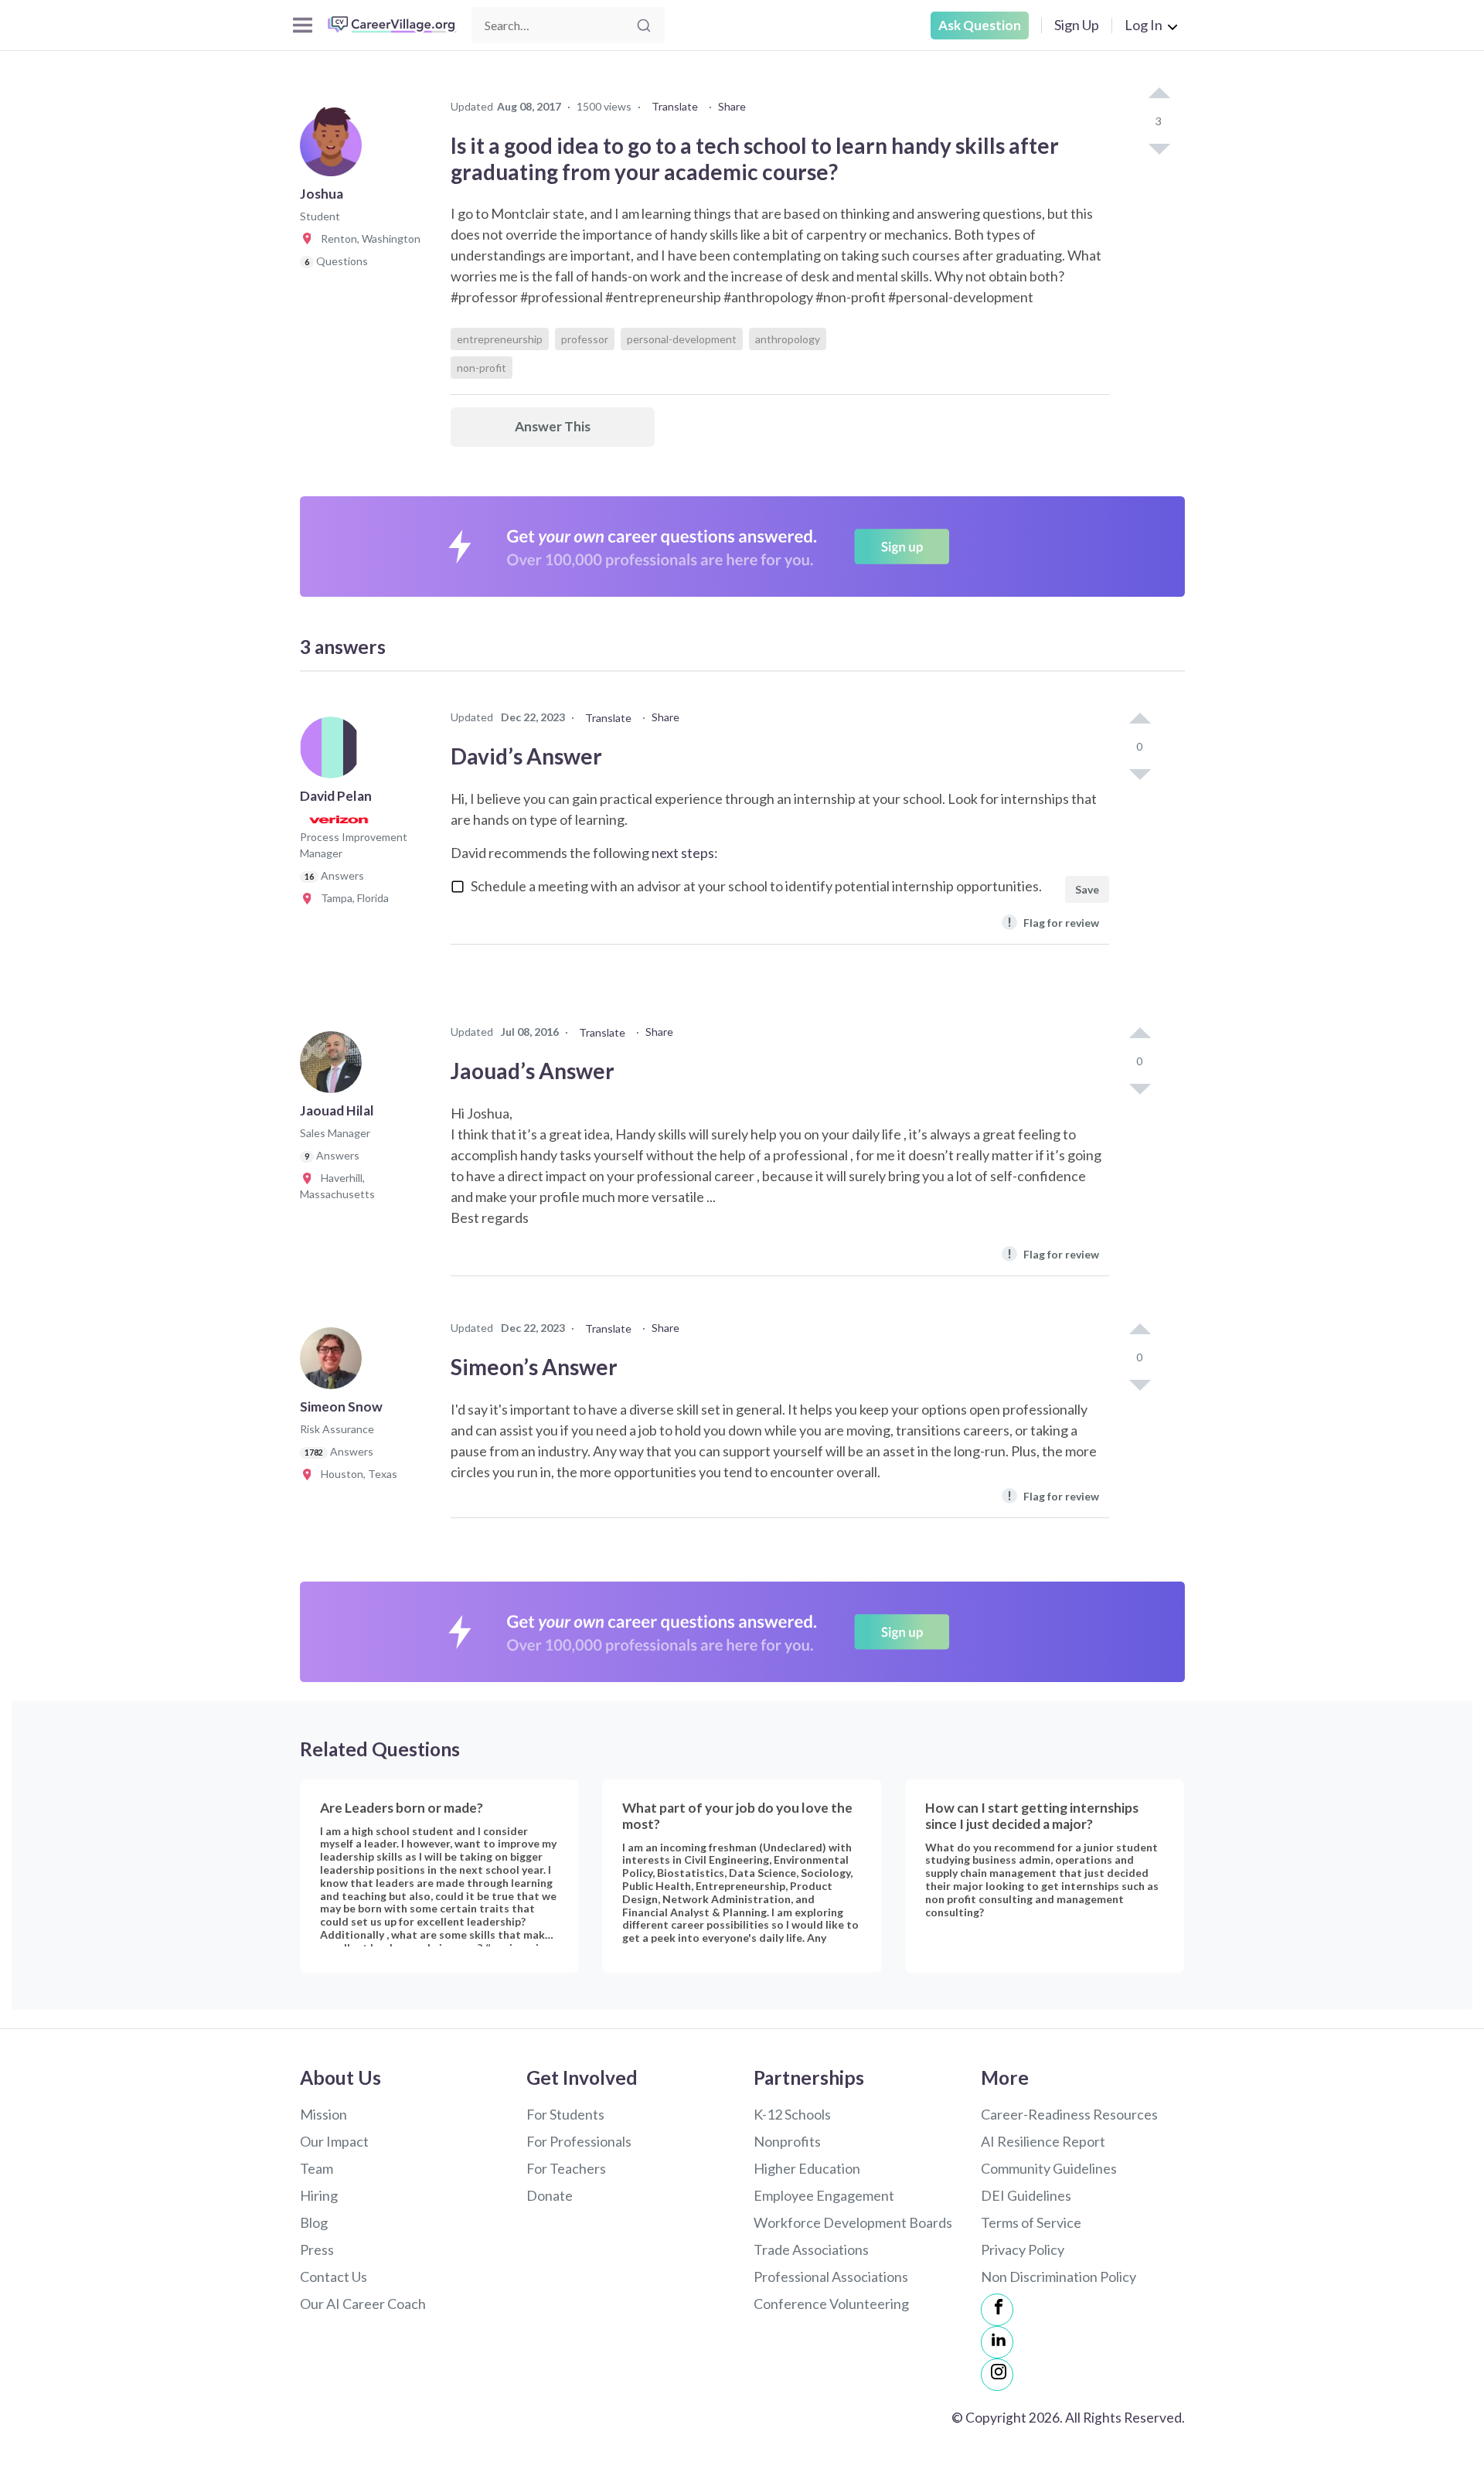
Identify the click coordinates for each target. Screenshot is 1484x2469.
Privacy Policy (1023, 2249)
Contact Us (334, 2277)
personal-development (682, 339)
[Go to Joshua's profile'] (335, 150)
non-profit (482, 368)
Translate (675, 106)
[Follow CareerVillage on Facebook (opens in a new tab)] (997, 2310)
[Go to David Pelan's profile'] (335, 752)
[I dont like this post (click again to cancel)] (1159, 148)
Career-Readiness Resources (1069, 2114)
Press (317, 2249)
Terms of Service (1031, 2222)
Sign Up (1077, 25)
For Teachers (566, 2168)
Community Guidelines (1049, 2168)
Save (1087, 889)
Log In (1144, 25)
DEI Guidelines (1026, 2195)
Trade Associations (811, 2249)
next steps (683, 853)
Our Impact (334, 2141)
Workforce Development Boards (853, 2222)
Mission (323, 2114)
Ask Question (980, 25)
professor (585, 339)
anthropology (788, 339)
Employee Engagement (824, 2195)
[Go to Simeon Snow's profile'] (335, 1363)
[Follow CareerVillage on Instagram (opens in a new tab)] (997, 2375)
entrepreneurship (500, 339)
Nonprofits (787, 2141)
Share (732, 106)
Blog (314, 2222)
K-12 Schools (792, 2114)
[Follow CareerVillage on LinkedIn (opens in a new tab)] (997, 2342)
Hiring (319, 2195)
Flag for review (1053, 922)
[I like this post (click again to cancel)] (1159, 94)
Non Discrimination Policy (1059, 2277)
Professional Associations (831, 2277)
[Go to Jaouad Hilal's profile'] (335, 1067)
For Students (565, 2114)
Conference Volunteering (831, 2304)
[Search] (644, 26)
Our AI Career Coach (363, 2304)
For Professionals (579, 2141)
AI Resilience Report (1043, 2141)
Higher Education (807, 2168)
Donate (550, 2195)
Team (317, 2168)
